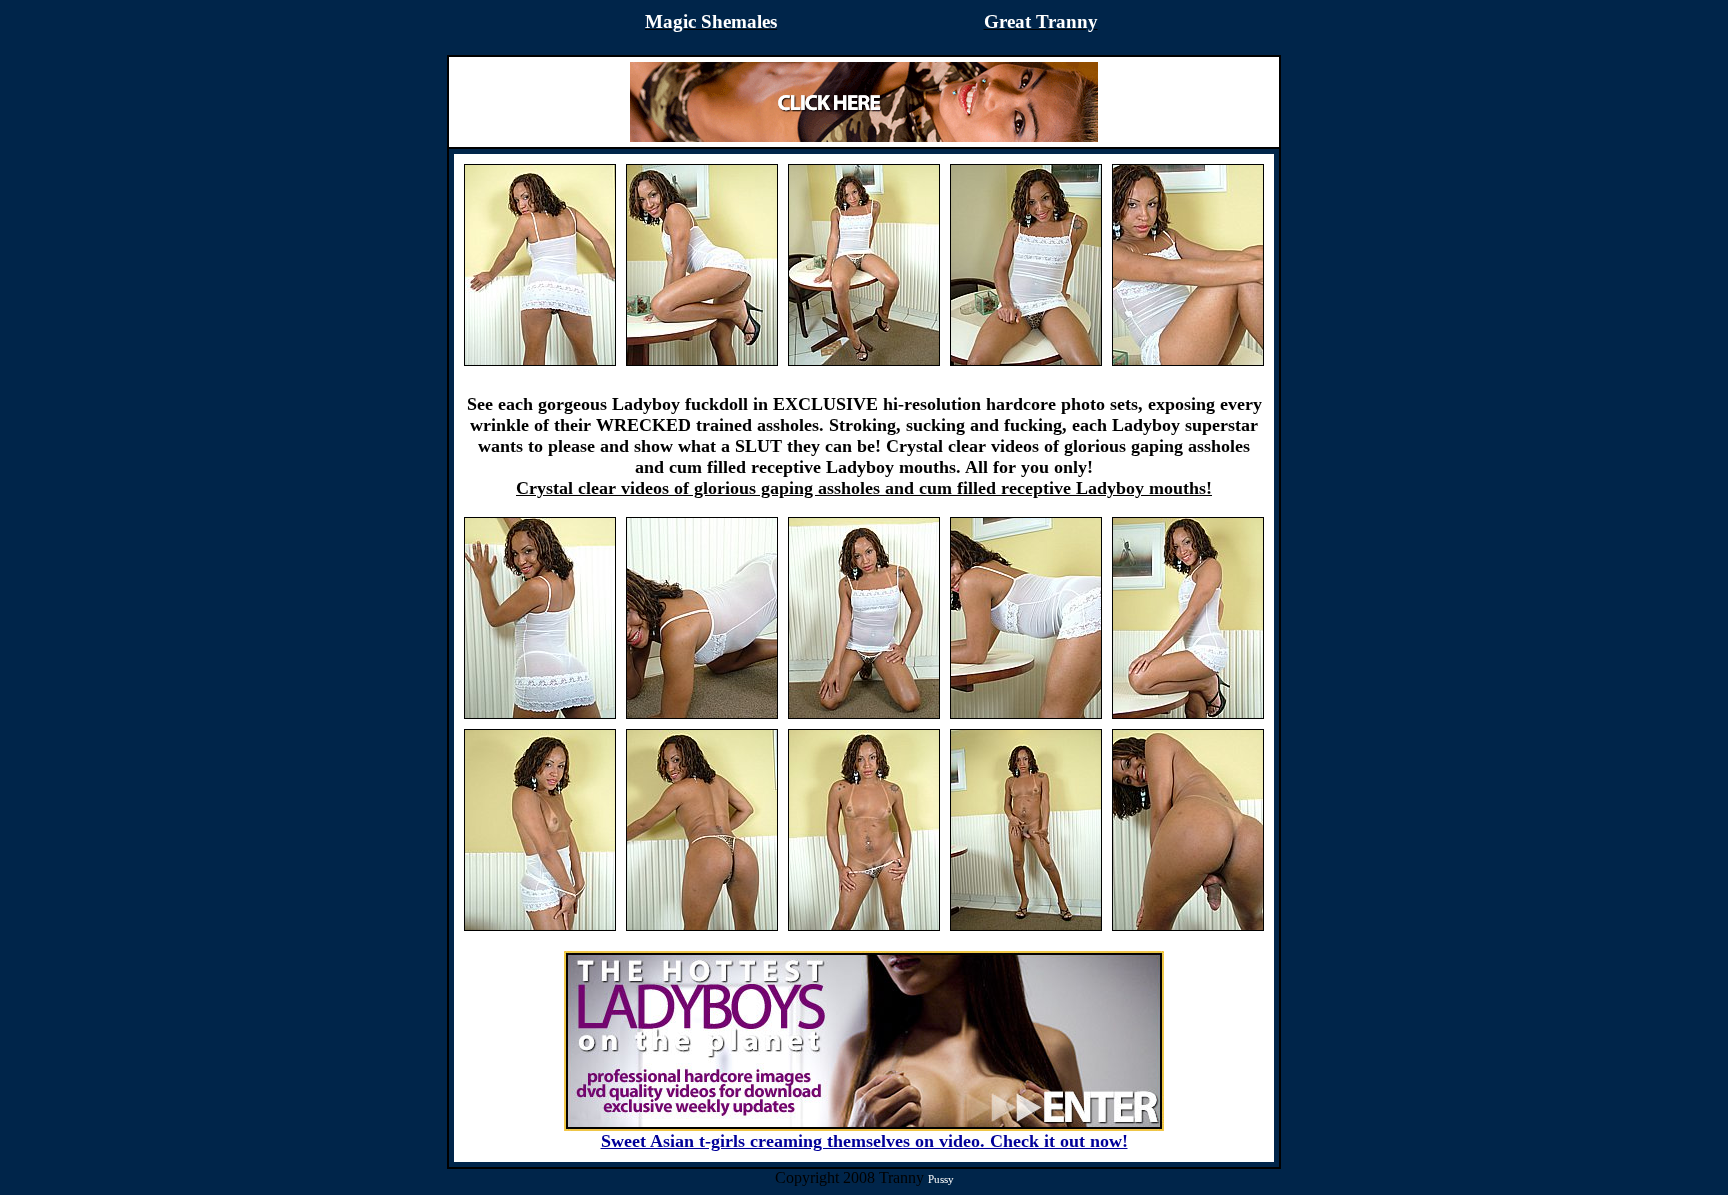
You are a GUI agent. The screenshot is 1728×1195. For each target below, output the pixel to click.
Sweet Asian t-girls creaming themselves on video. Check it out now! (864, 1141)
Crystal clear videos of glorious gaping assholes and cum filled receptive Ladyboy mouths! (864, 488)
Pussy (941, 1179)
